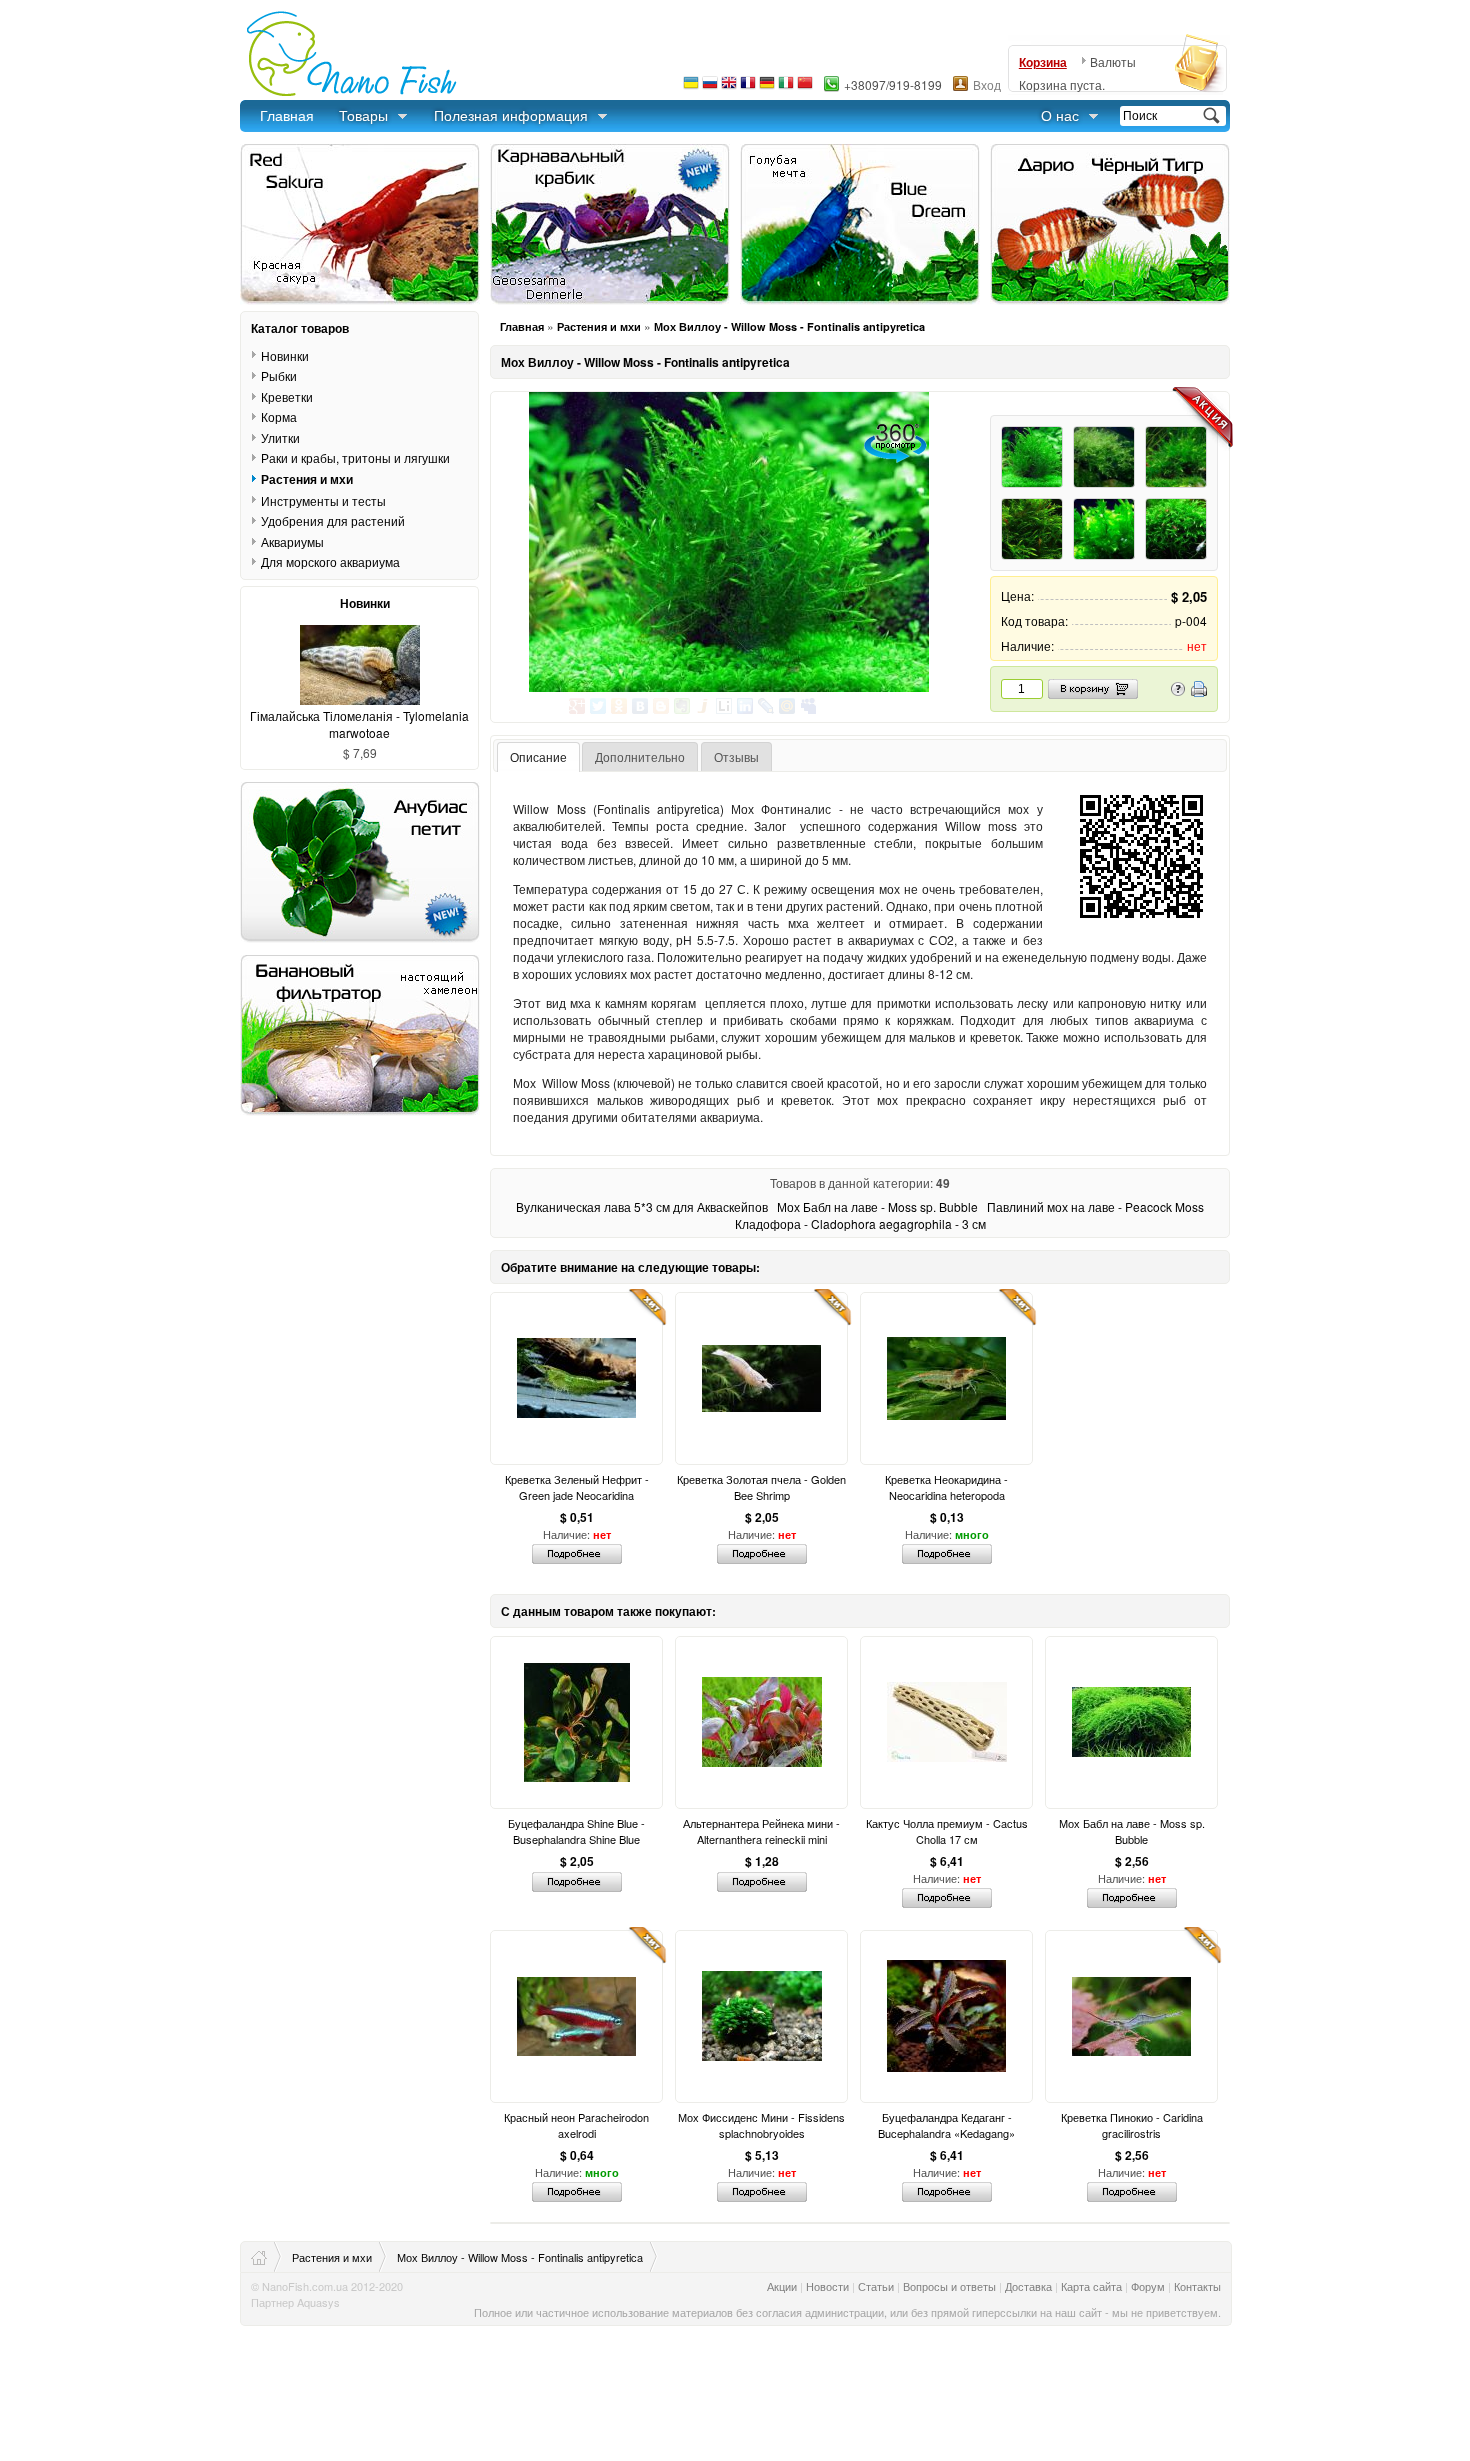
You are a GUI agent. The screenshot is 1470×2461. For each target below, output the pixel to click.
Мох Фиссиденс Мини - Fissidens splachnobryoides (761, 2125)
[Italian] (786, 87)
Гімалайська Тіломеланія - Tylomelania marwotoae (359, 724)
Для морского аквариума (330, 561)
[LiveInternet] (724, 706)
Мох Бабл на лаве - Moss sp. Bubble (877, 1206)
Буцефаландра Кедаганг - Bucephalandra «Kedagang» (946, 2125)
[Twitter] (598, 706)
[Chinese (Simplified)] (805, 87)
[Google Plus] (577, 706)
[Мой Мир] (787, 706)
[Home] (266, 2257)
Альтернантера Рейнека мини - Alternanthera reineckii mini (761, 1831)
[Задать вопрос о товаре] (1178, 691)
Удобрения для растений (333, 520)
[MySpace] (808, 706)
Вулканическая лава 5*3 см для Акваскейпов (642, 1206)
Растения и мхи (599, 326)
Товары (363, 115)
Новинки (285, 355)
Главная (287, 115)
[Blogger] (661, 706)
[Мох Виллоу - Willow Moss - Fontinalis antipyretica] (728, 542)
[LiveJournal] (766, 706)
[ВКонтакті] (640, 706)
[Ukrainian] (691, 87)
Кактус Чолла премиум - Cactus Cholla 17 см (947, 1831)
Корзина (1043, 62)
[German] (767, 87)
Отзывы (736, 756)
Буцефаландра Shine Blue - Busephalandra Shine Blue (576, 1831)
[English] (729, 87)
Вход (987, 84)
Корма (279, 416)
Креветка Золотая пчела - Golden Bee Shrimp (761, 1487)
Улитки (280, 437)
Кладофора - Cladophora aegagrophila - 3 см (860, 1223)
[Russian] (710, 87)
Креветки (287, 396)
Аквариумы (292, 541)
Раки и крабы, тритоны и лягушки (355, 457)
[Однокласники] (619, 706)
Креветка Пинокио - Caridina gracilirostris (1132, 2125)
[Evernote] (682, 706)
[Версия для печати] (1199, 691)
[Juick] (703, 706)
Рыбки (279, 375)
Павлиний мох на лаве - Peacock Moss (1095, 1206)
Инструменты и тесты (323, 500)
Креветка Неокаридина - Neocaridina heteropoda (946, 1487)
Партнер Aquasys (295, 2302)
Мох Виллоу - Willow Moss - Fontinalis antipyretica (789, 326)
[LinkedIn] (745, 706)
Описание (538, 756)
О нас (1060, 115)
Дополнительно (640, 756)
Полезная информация (511, 115)
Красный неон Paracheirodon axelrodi (576, 2125)
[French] (748, 87)
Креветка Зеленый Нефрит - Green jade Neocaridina (577, 1487)
